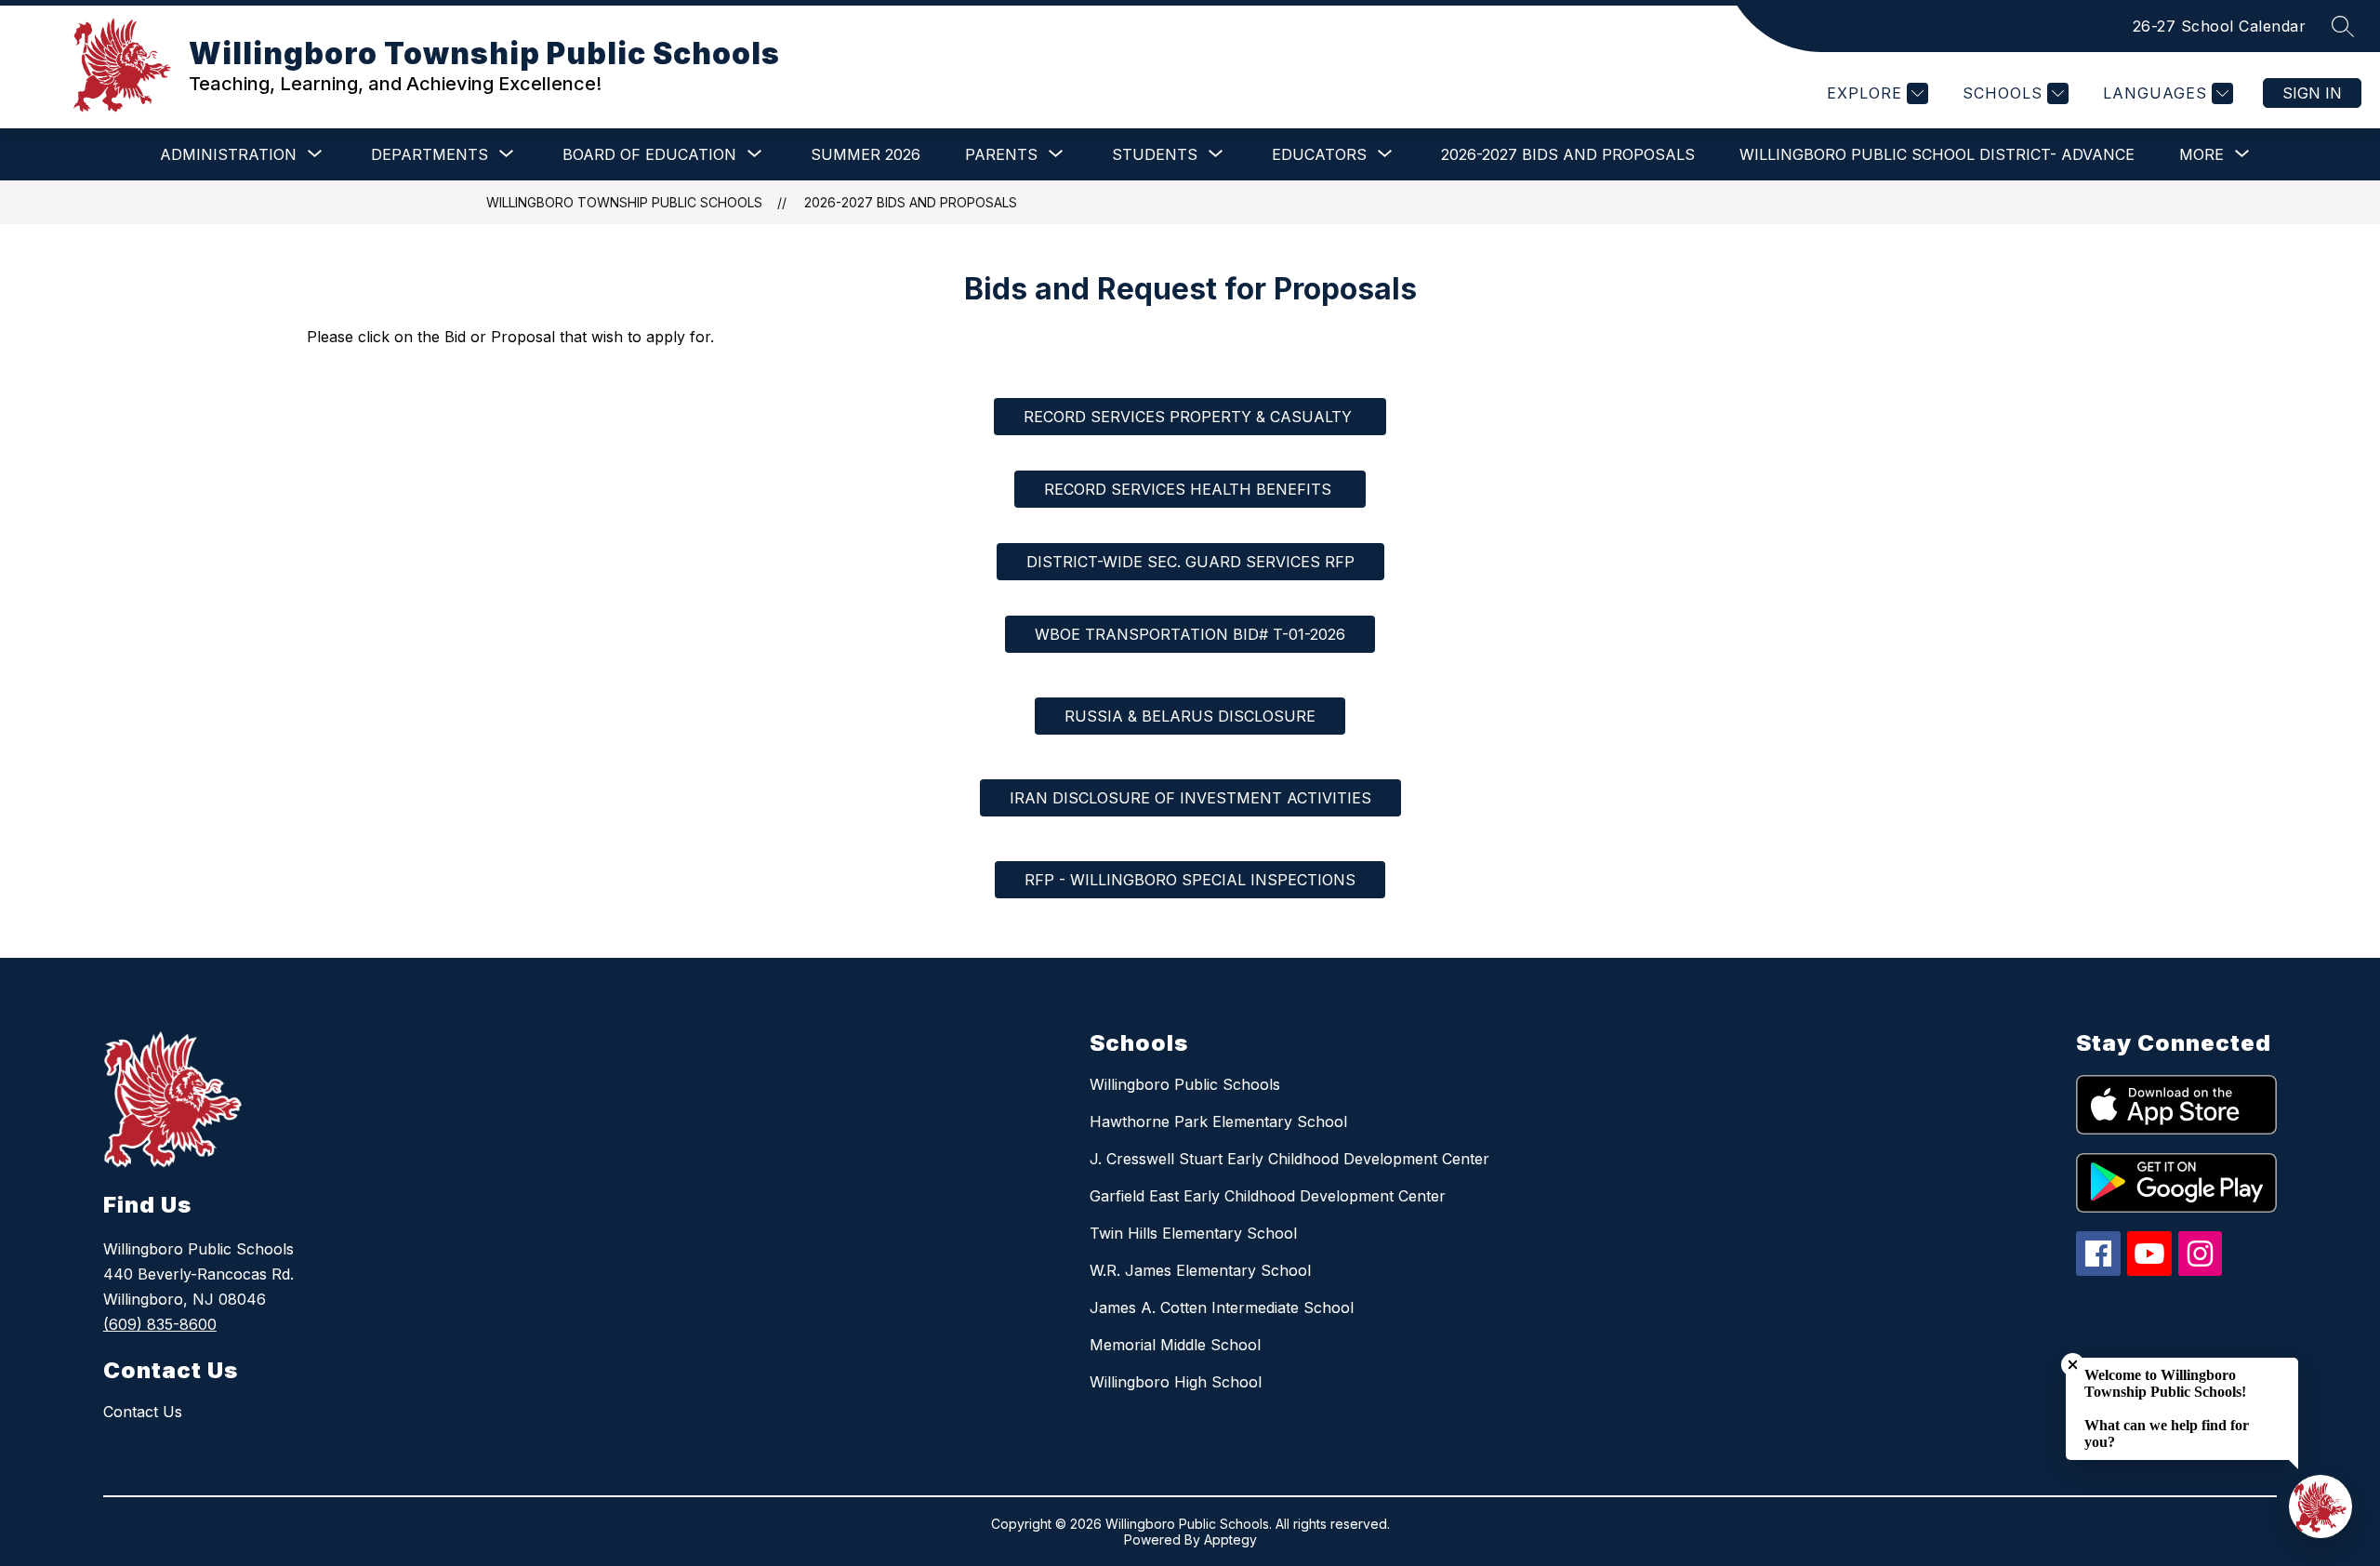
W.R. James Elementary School (1200, 1270)
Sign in (2312, 93)
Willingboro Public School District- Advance (1937, 154)
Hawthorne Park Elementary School (1218, 1121)
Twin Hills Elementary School (1193, 1233)
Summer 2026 (866, 154)
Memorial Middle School (1175, 1345)
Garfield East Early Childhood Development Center (1268, 1196)
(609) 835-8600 (160, 1324)
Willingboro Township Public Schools (624, 202)
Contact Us (143, 1412)
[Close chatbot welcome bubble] (2073, 1365)
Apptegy (1230, 1539)
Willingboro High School (1176, 1382)
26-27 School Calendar (2220, 26)
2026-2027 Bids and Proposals (1568, 154)
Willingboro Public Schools (1185, 1084)
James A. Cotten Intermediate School (1222, 1307)
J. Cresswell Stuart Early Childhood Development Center (1289, 1159)
